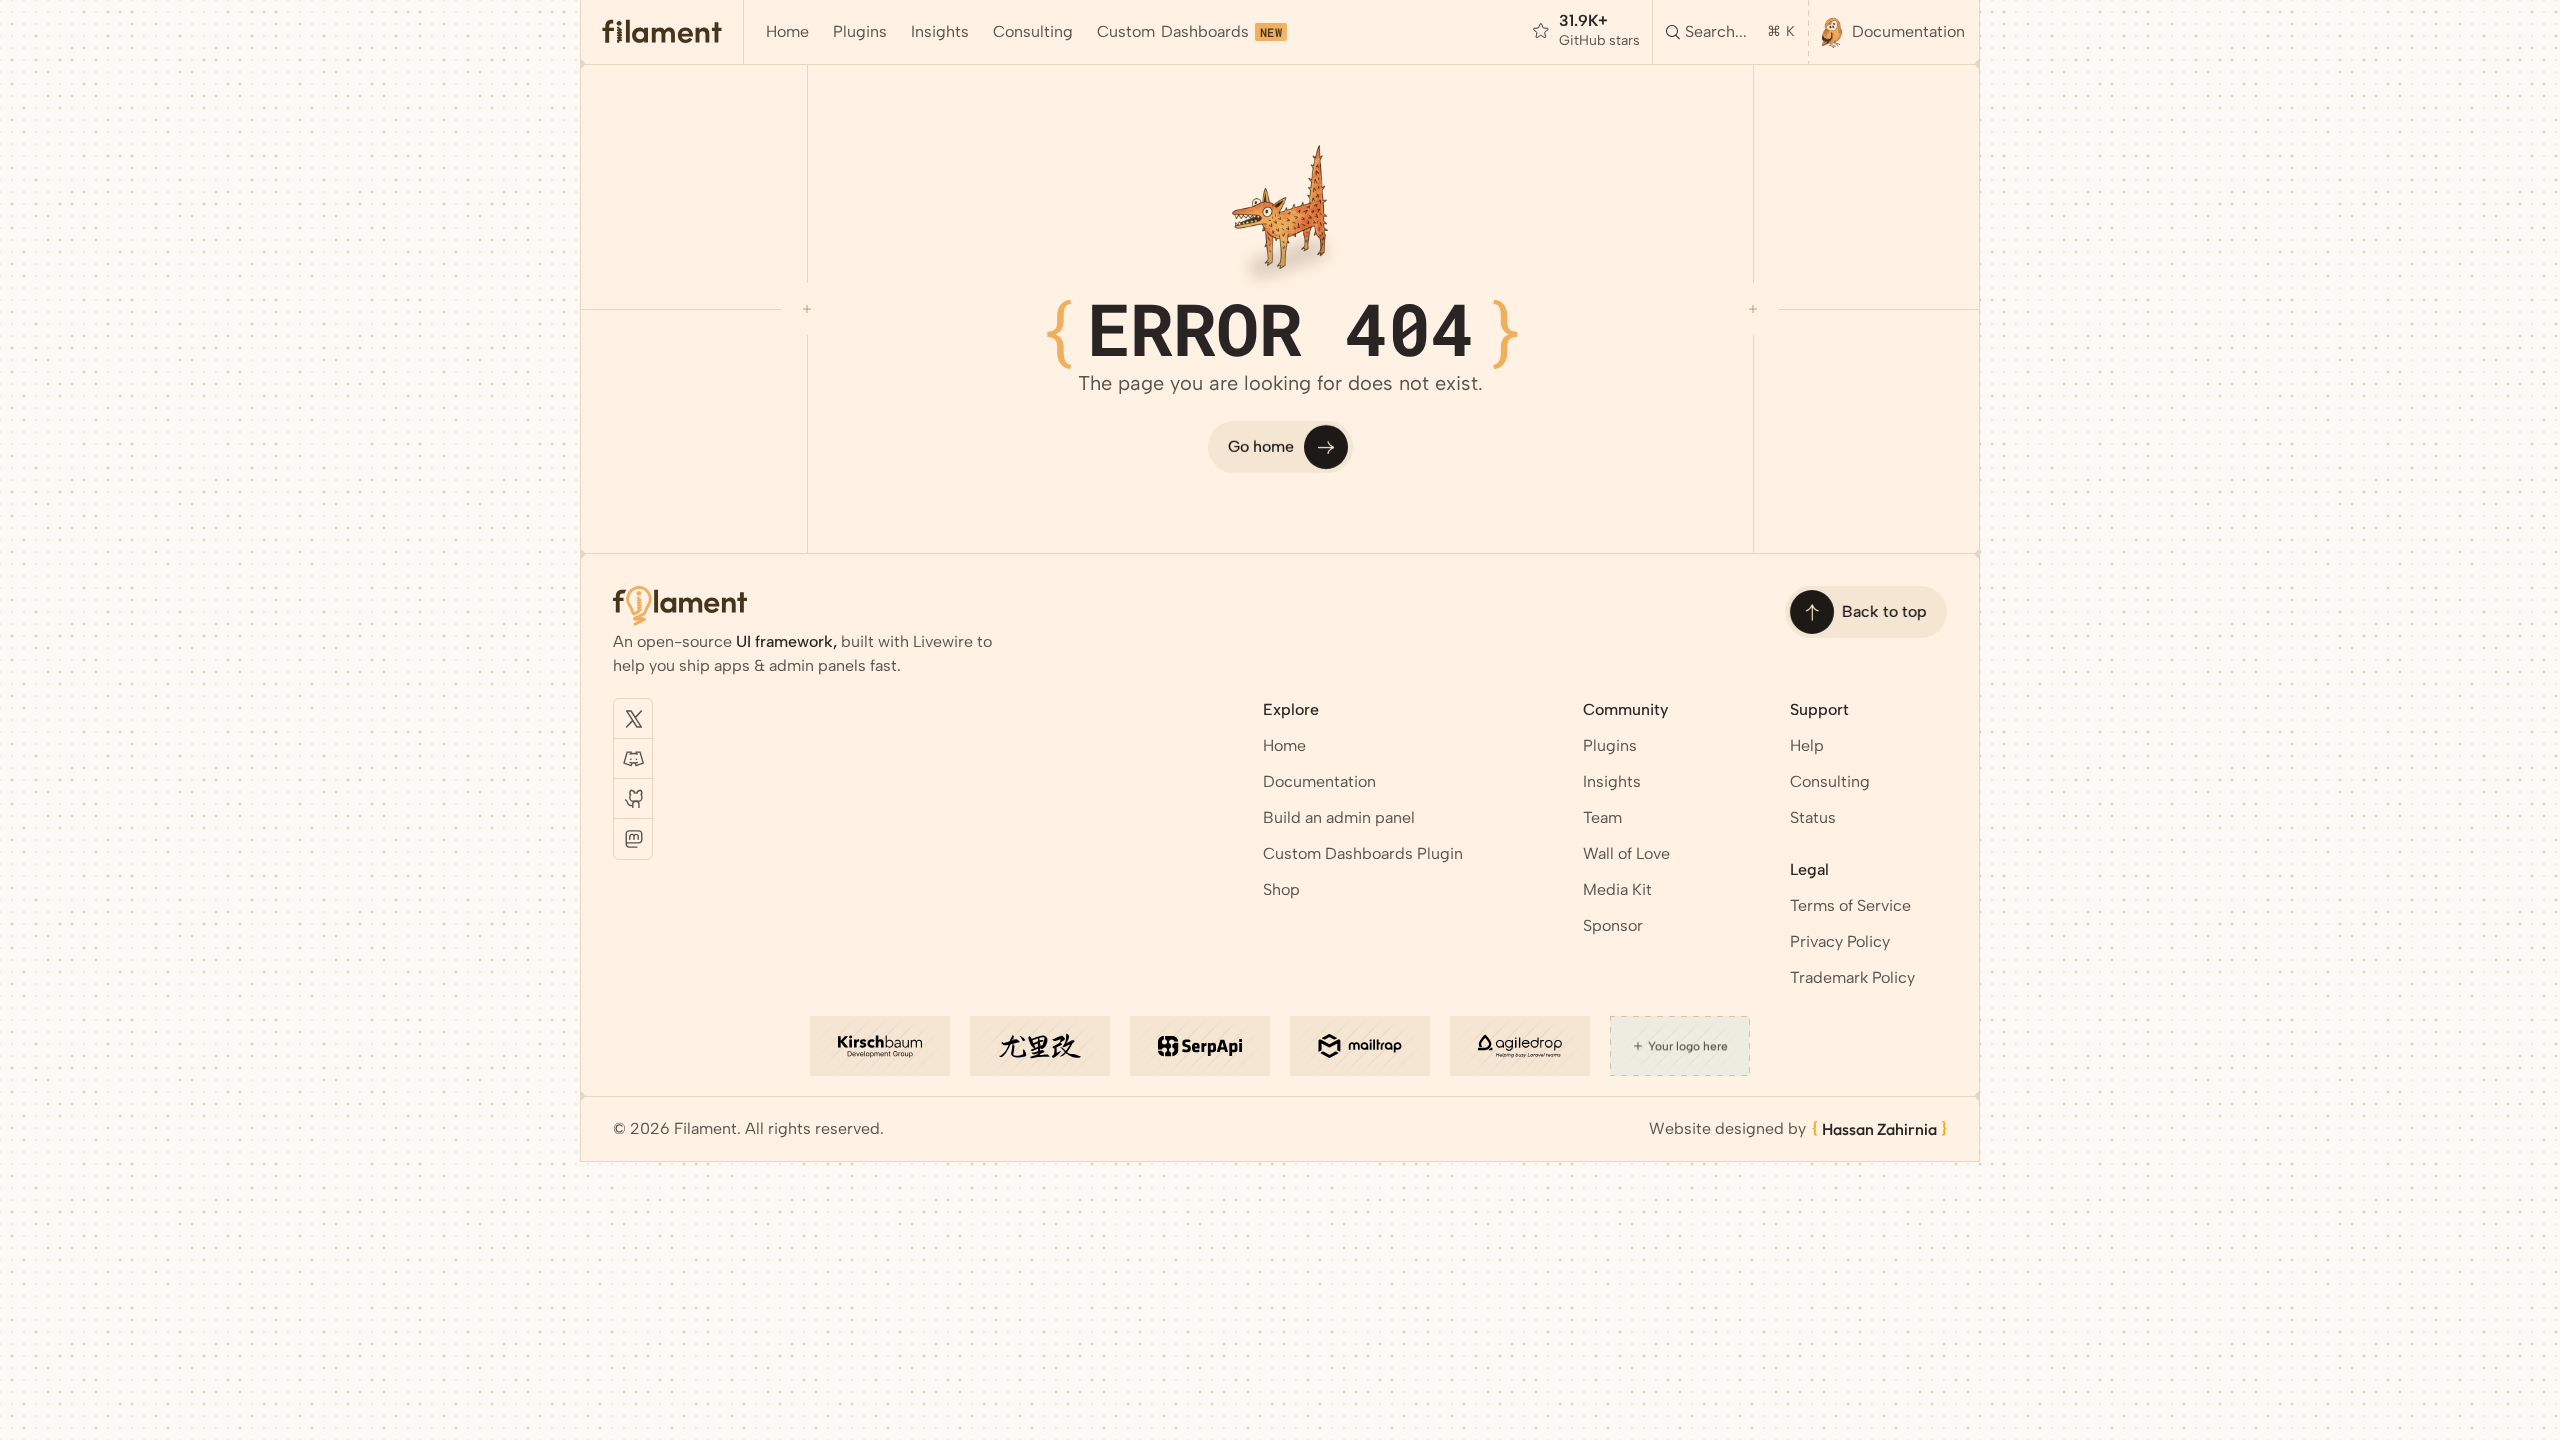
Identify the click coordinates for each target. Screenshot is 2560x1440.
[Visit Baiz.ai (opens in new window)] (1040, 1046)
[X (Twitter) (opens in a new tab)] (634, 719)
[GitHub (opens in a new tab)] (634, 799)
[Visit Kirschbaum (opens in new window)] (880, 1046)
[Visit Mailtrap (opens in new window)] (1360, 1046)
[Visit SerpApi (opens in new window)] (1200, 1046)
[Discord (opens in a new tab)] (634, 759)
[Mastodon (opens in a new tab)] (634, 839)
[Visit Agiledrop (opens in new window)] (1520, 1046)
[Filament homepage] (662, 32)
